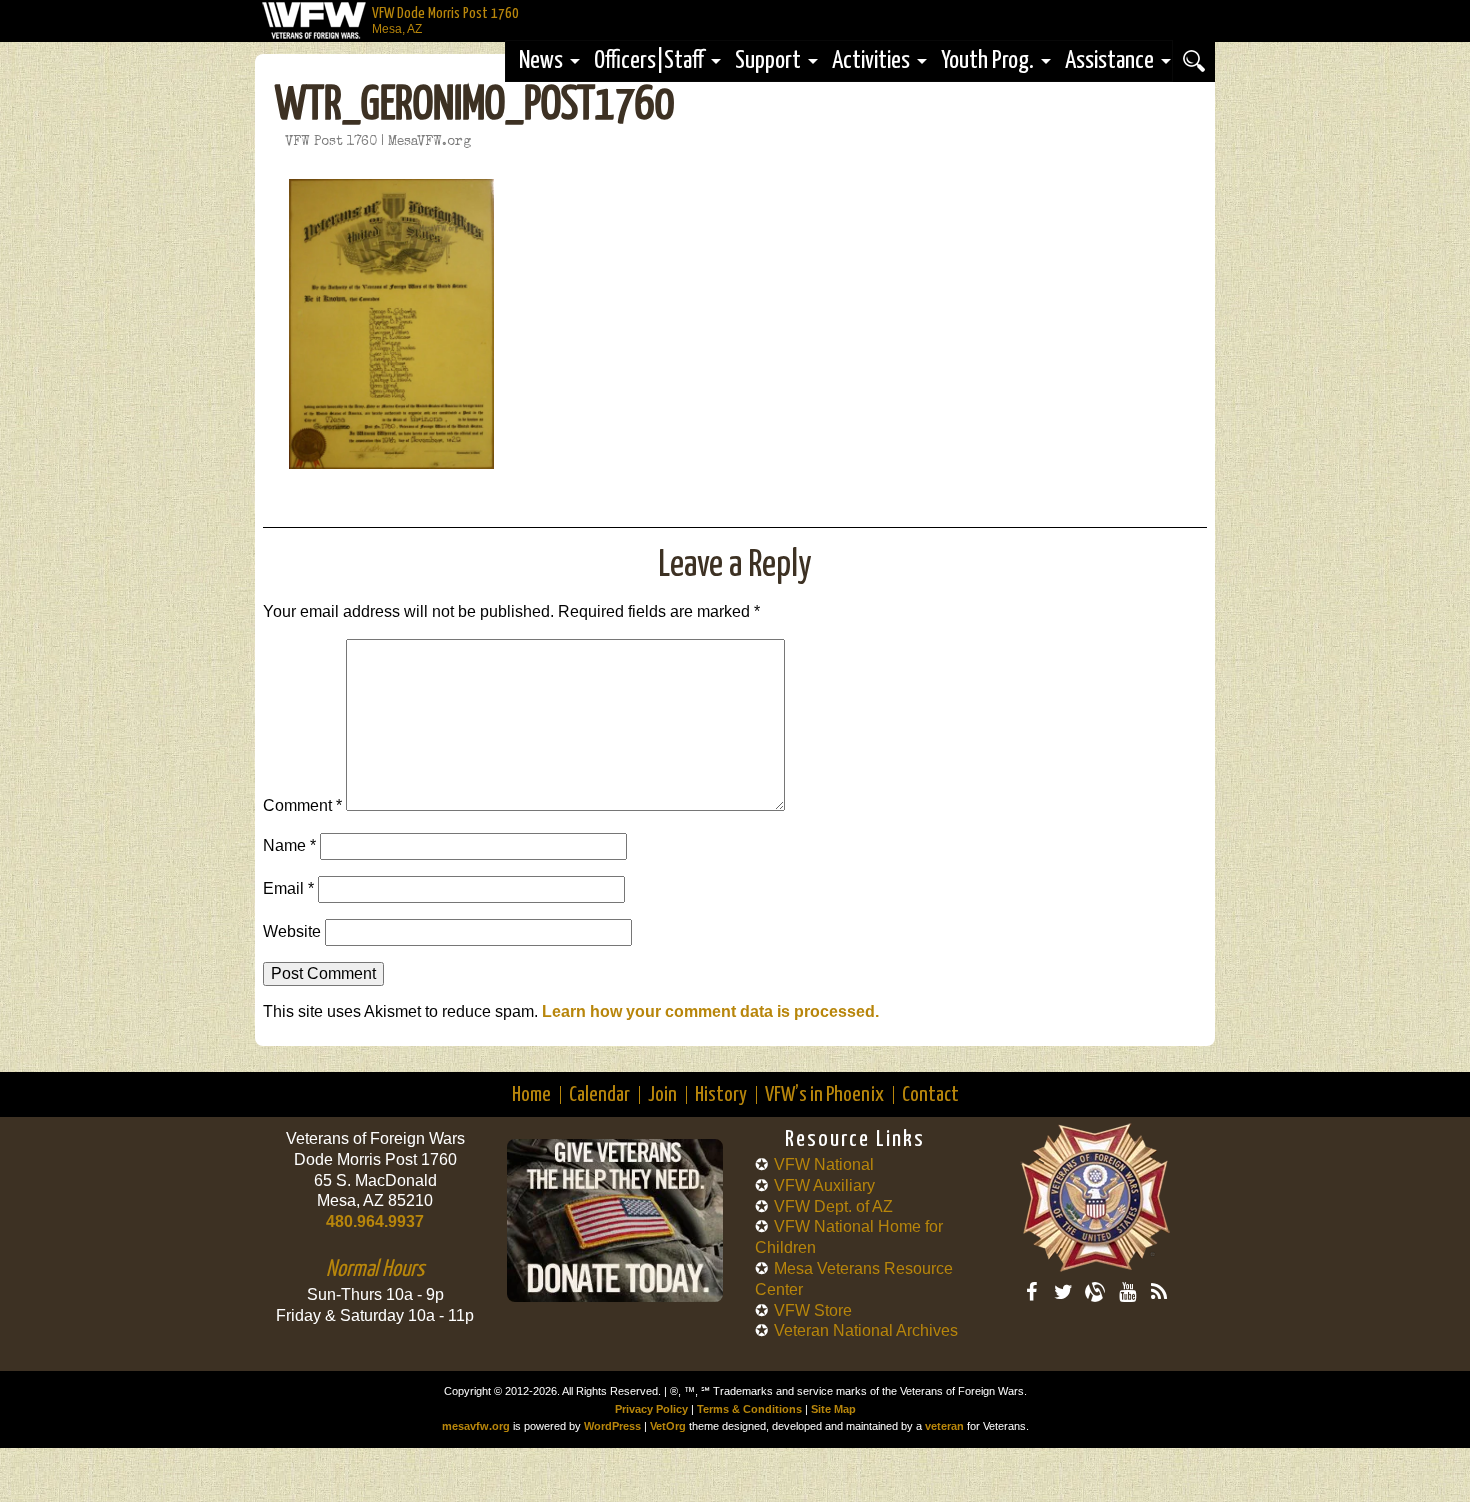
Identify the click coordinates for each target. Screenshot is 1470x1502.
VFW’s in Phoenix (824, 1095)
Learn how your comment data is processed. (710, 1011)
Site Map (833, 1409)
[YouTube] (1127, 1292)
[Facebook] (1031, 1292)
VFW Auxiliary (824, 1185)
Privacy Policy (651, 1409)
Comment (302, 805)
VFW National (824, 1164)
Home (531, 1095)
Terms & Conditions (749, 1409)
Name (289, 845)
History (721, 1095)
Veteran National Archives (866, 1330)
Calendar (599, 1095)
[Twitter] (1063, 1292)
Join (662, 1095)
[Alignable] (1095, 1292)
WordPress (612, 1426)
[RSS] (1159, 1292)
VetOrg (668, 1426)
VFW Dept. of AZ (833, 1206)
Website (292, 931)
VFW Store (813, 1310)
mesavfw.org (476, 1426)
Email (288, 888)
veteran (944, 1426)
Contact (930, 1095)
